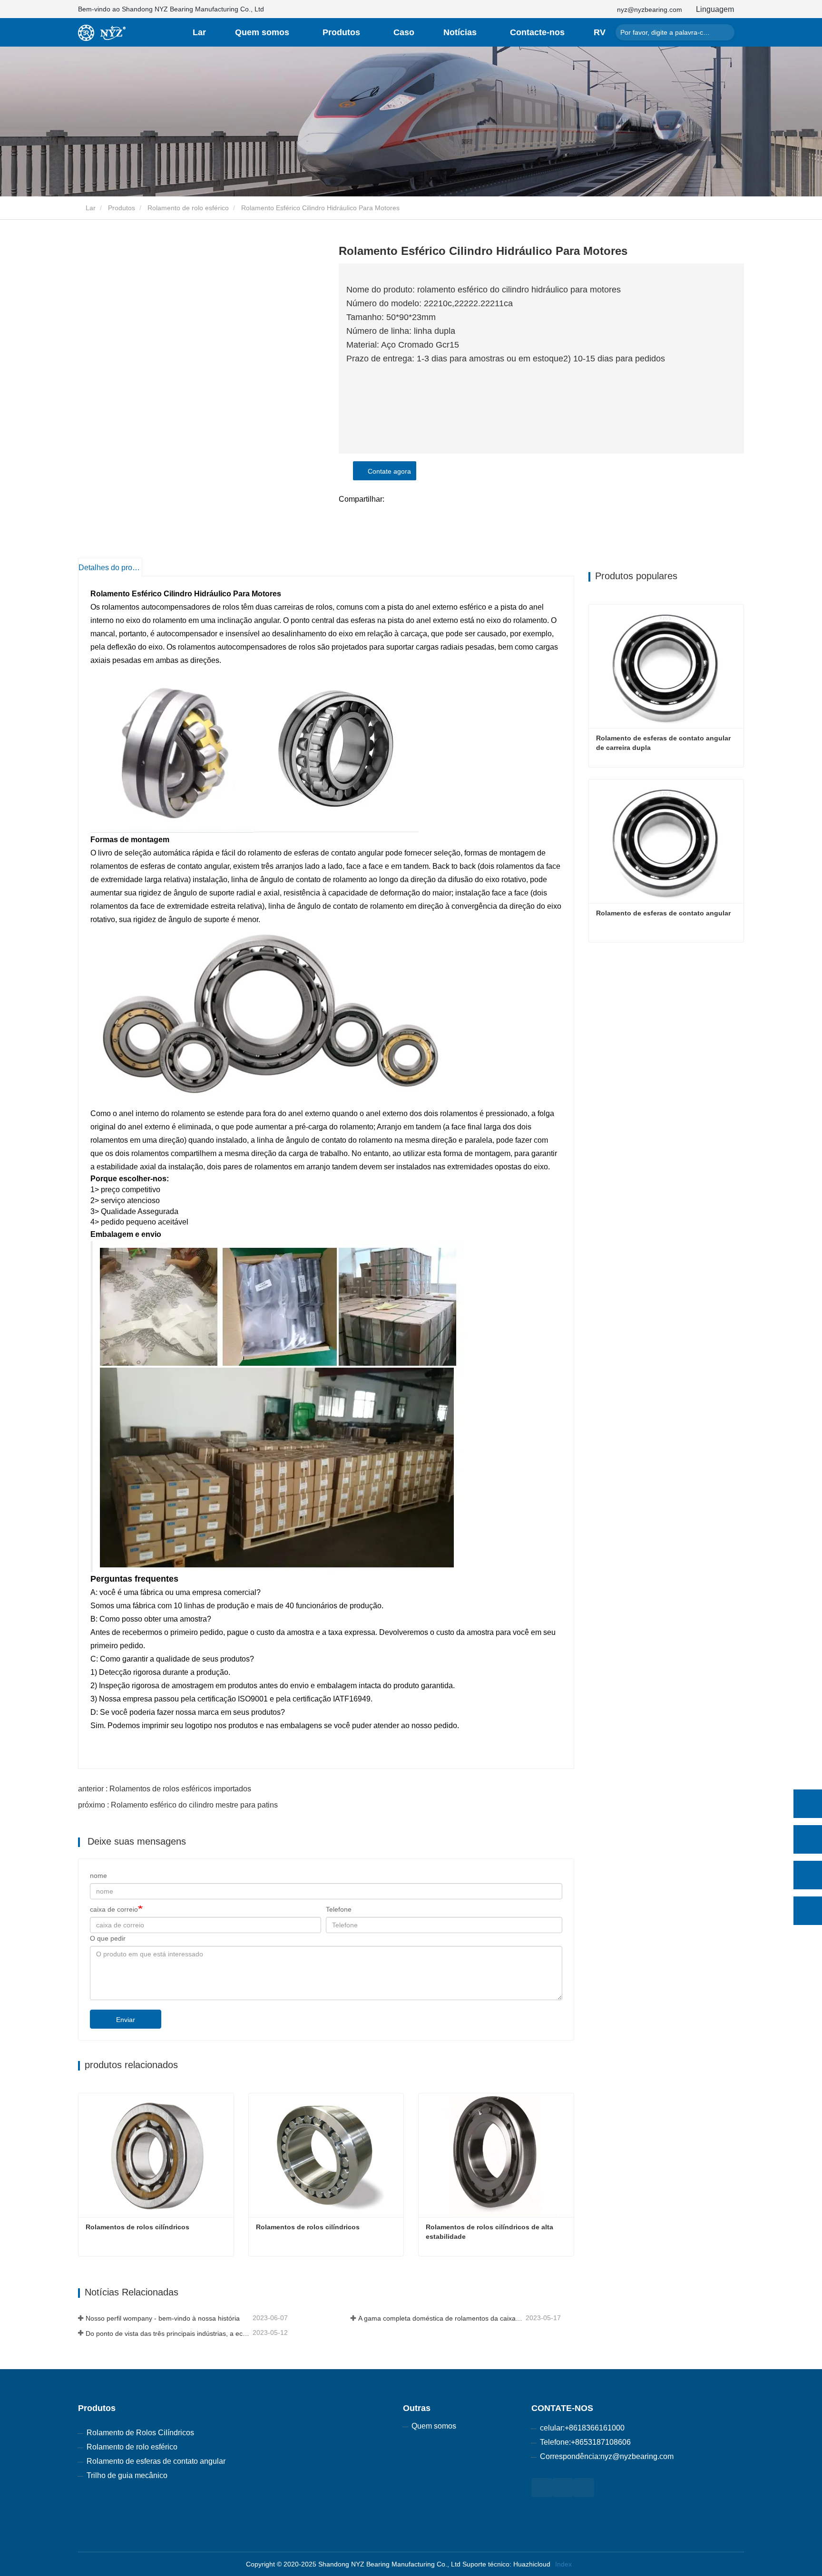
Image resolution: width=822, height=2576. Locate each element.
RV (600, 32)
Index (563, 2564)
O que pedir (108, 1938)
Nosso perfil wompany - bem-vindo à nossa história (163, 2318)
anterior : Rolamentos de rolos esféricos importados (165, 1789)
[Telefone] (808, 1839)
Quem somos (434, 2426)
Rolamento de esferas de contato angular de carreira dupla (664, 743)
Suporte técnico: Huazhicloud (506, 2564)
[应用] (724, 32)
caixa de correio (114, 1909)
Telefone (339, 1909)
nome (98, 1876)
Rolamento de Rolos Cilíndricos (140, 2433)
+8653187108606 (601, 2442)
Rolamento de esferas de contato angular (663, 913)
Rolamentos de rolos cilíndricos (137, 2227)
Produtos (122, 208)
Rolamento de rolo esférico (188, 208)
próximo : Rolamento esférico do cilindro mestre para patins (178, 1805)
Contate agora (387, 471)
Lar (199, 32)
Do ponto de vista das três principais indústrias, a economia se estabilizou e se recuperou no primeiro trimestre (168, 2333)
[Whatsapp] (808, 1804)
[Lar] (102, 33)
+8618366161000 (595, 2428)
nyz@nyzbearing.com (650, 10)
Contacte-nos (537, 32)
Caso (404, 32)
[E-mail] (808, 1875)
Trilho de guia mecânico (127, 2475)
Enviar (126, 2020)
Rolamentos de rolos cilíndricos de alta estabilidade (490, 2232)
